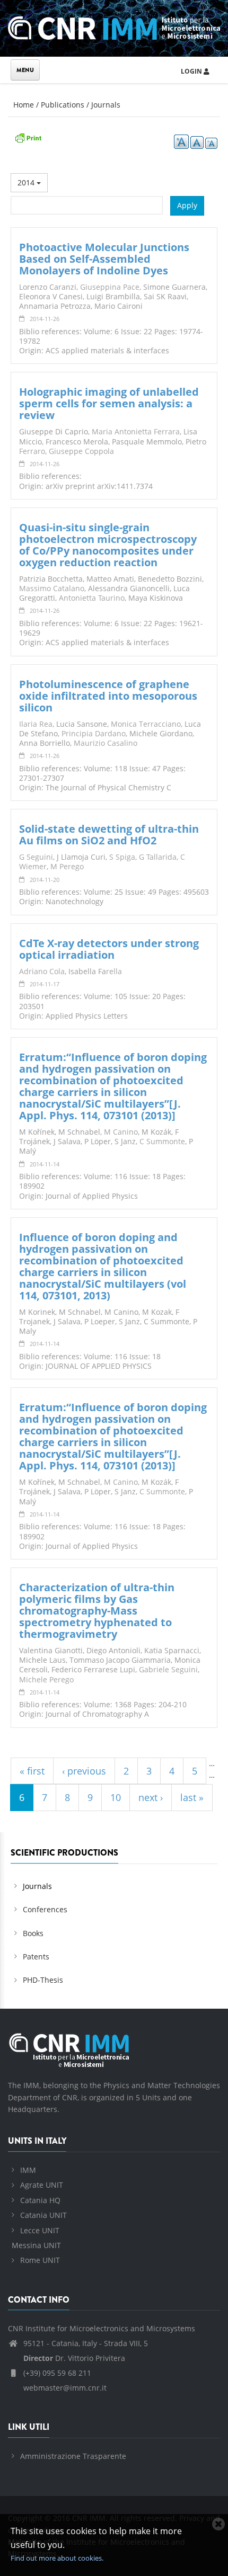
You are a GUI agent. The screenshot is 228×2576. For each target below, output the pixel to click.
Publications (63, 105)
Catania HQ (40, 2200)
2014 (27, 182)
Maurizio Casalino (106, 743)
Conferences (45, 1909)
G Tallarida (158, 857)
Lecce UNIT (40, 2230)
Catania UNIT (43, 2215)
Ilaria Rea (36, 724)
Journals (106, 105)
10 (116, 1797)
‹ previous (84, 1771)
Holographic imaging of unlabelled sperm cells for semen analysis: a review (109, 403)
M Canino (121, 1132)
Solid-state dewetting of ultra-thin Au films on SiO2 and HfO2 (109, 835)
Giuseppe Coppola (81, 451)
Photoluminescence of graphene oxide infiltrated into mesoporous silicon (108, 696)
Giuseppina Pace (110, 287)
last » (192, 1797)
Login (192, 71)
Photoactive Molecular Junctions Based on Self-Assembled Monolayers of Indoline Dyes (104, 259)
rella (114, 971)
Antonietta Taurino (92, 598)
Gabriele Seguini (168, 1669)
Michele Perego (46, 1679)
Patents (36, 1956)
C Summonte (162, 1141)
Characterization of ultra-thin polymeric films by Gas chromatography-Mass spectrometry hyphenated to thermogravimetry (97, 1611)
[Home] (114, 26)
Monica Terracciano (146, 724)
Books (33, 1933)
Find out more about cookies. (57, 2558)
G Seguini (36, 857)
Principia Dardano (94, 733)
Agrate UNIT (42, 2185)
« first (32, 1771)
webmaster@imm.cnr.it (64, 2388)
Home (24, 105)
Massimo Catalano (52, 588)
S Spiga (122, 857)
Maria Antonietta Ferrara (136, 431)
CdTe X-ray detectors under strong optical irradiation (109, 949)
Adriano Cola (42, 971)
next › (151, 1797)
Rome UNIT (40, 2260)
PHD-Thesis (43, 1980)
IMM (28, 2170)
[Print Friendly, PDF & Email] (28, 137)
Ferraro (32, 451)
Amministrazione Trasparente (73, 2456)
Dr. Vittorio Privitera (74, 2358)
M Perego (67, 866)
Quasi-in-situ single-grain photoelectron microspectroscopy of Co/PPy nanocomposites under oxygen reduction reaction (108, 545)
